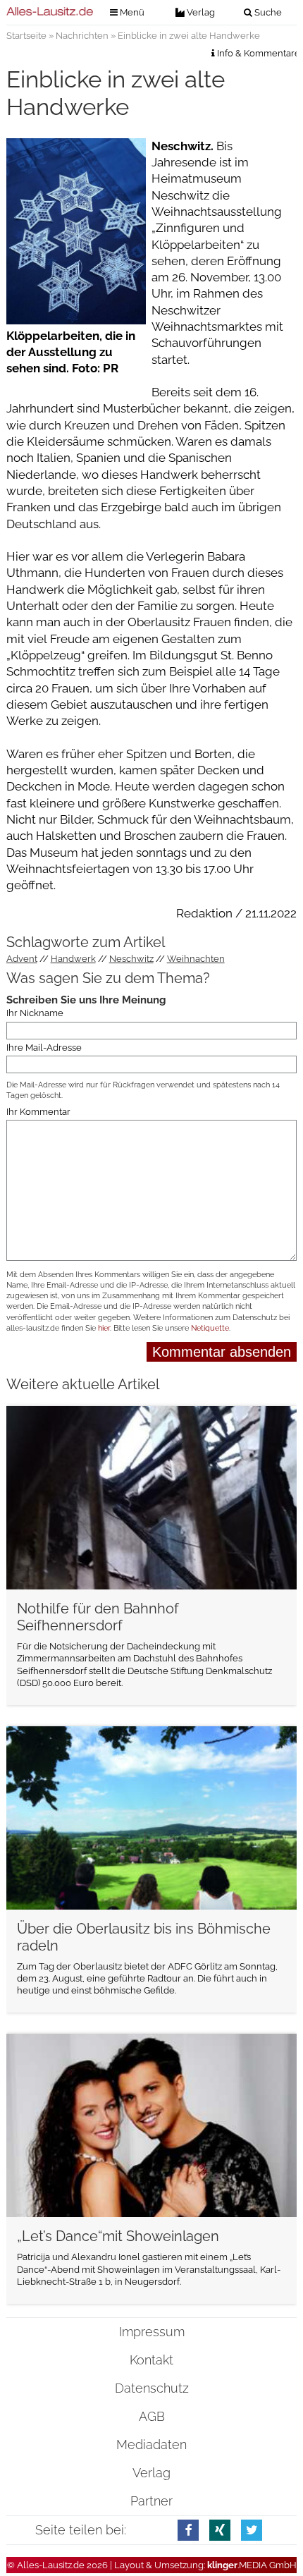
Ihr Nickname (35, 1013)
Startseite (26, 36)
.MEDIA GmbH (252, 2565)
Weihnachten (196, 959)
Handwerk (73, 959)
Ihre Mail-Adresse (44, 1048)
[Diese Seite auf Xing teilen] (220, 2530)
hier (104, 1328)
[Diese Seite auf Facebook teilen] (188, 2530)
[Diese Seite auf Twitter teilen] (252, 2530)
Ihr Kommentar (38, 1112)
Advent (22, 959)
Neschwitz (131, 959)
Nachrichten (82, 36)
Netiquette (210, 1328)
